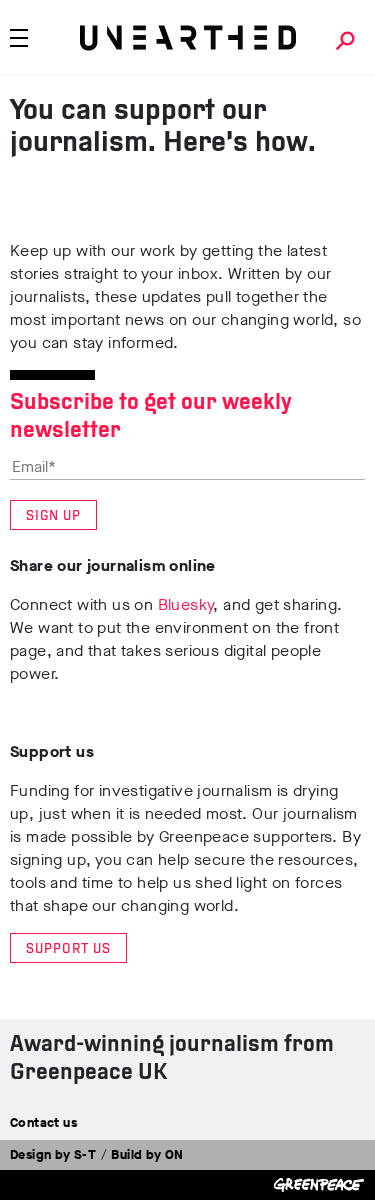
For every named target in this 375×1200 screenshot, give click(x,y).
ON (174, 1154)
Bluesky (186, 604)
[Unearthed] (188, 38)
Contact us (43, 1122)
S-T (85, 1154)
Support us (68, 949)
